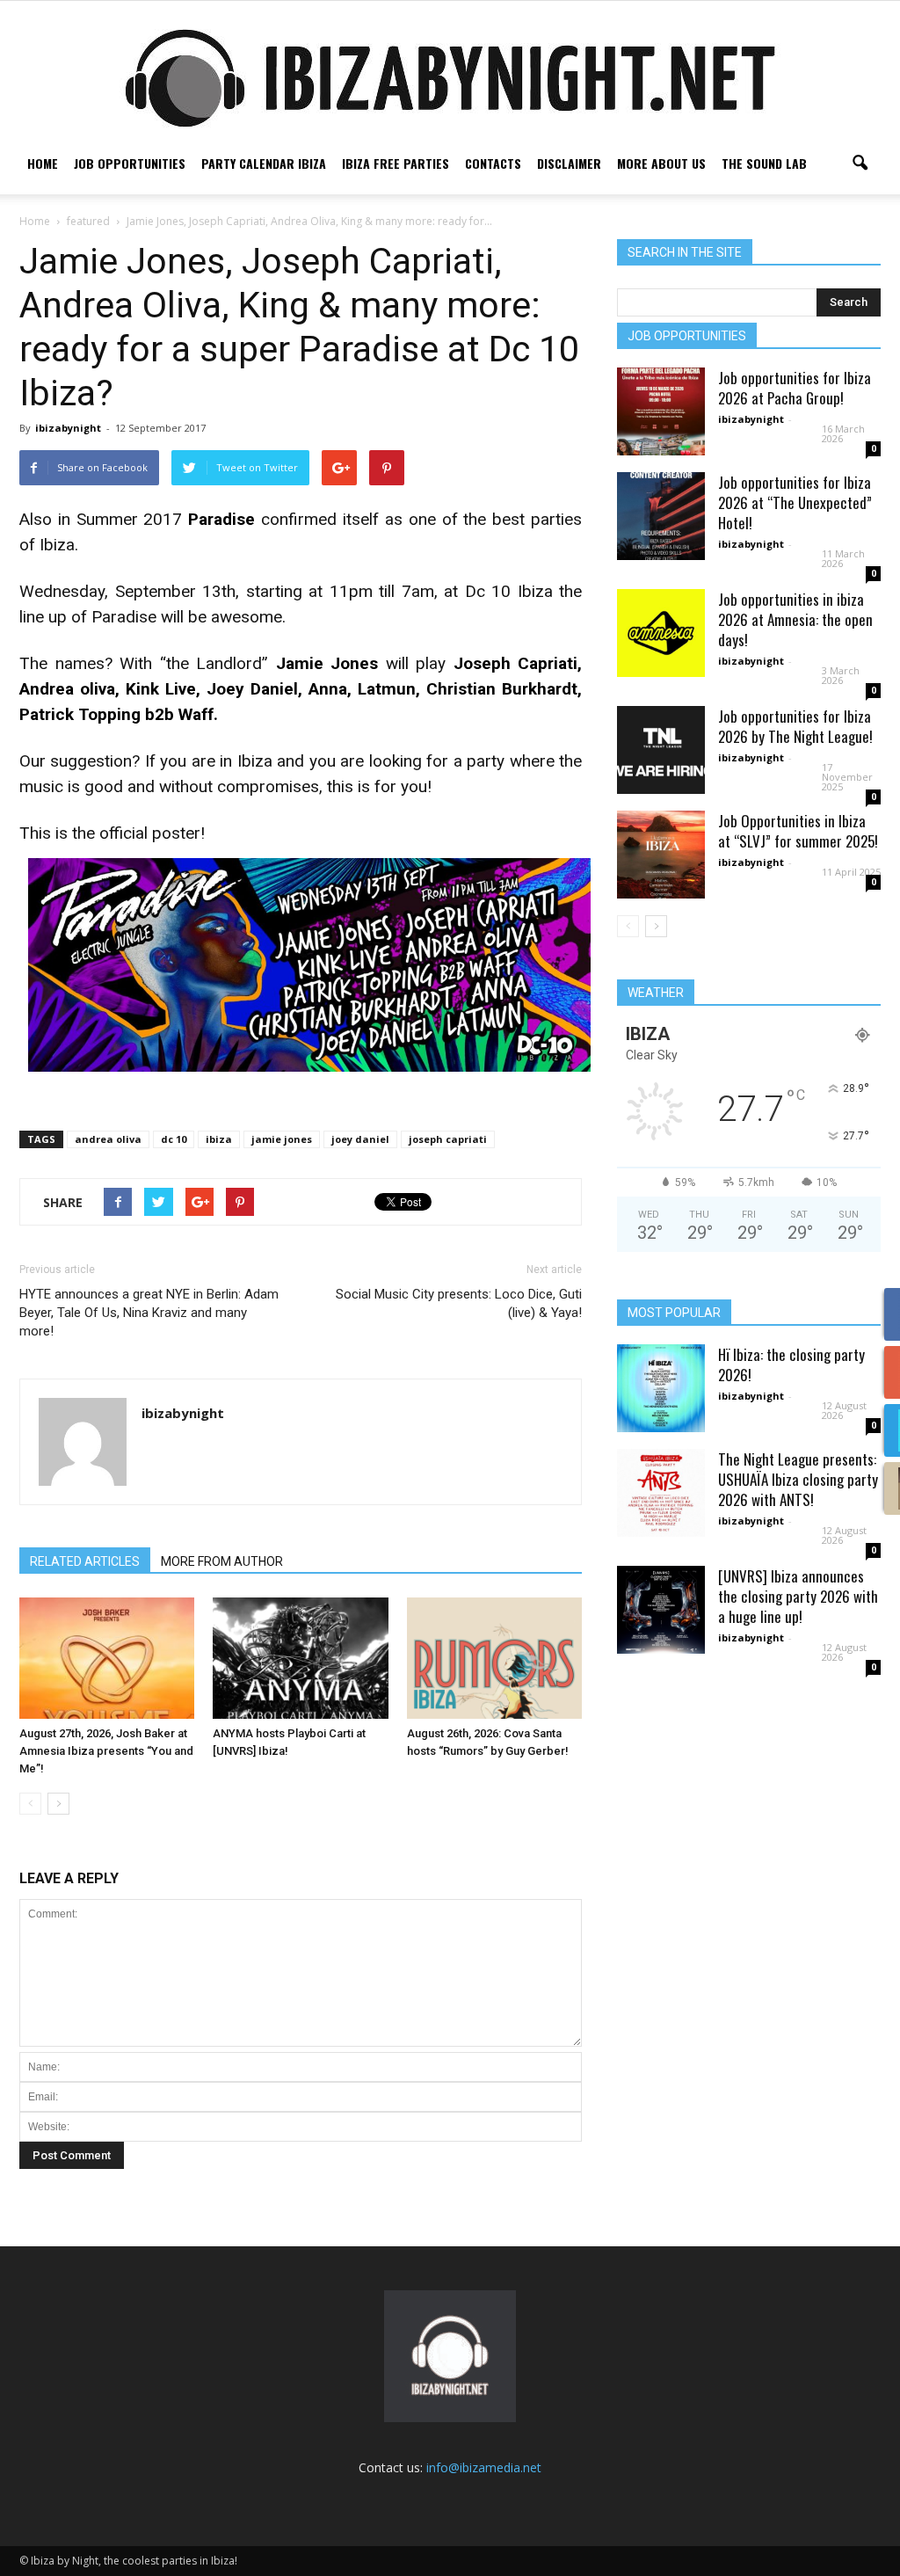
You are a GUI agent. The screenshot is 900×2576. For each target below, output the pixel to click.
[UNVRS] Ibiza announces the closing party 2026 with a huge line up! (798, 1596)
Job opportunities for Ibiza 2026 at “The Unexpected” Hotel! (795, 502)
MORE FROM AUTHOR (222, 1561)
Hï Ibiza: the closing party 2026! (791, 1364)
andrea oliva (108, 1139)
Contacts (493, 163)
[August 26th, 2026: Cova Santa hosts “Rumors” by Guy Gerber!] (494, 1658)
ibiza (219, 1139)
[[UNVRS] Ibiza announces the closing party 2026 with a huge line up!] (661, 1610)
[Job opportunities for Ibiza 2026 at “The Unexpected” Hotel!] (661, 516)
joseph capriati (448, 1139)
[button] (860, 164)
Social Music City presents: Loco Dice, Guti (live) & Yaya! (459, 1303)
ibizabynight (68, 428)
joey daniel (360, 1139)
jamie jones (282, 1139)
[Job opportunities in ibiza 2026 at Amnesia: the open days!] (661, 633)
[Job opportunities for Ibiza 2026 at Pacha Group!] (661, 411)
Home (43, 163)
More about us (661, 163)
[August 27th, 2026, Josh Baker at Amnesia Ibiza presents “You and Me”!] (107, 1658)
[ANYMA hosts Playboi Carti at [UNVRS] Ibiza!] (300, 1658)
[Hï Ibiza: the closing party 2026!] (661, 1388)
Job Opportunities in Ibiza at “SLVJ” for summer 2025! (798, 831)
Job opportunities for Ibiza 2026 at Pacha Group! (795, 388)
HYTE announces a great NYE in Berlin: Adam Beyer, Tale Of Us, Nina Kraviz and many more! (149, 1313)
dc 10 (174, 1139)
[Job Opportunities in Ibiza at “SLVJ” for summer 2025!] (661, 855)
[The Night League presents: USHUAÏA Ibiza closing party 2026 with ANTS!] (661, 1493)
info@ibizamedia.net (484, 2467)
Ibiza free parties (396, 163)
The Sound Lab (764, 163)
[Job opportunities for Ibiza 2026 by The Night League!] (661, 750)
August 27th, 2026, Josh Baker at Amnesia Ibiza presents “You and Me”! (106, 1751)
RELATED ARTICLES (85, 1561)
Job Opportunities (130, 163)
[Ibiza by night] (450, 78)
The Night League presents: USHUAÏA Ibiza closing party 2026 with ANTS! (798, 1479)
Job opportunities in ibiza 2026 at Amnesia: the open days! (795, 619)
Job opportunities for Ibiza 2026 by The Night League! (795, 726)
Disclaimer (569, 163)
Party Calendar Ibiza (264, 163)
